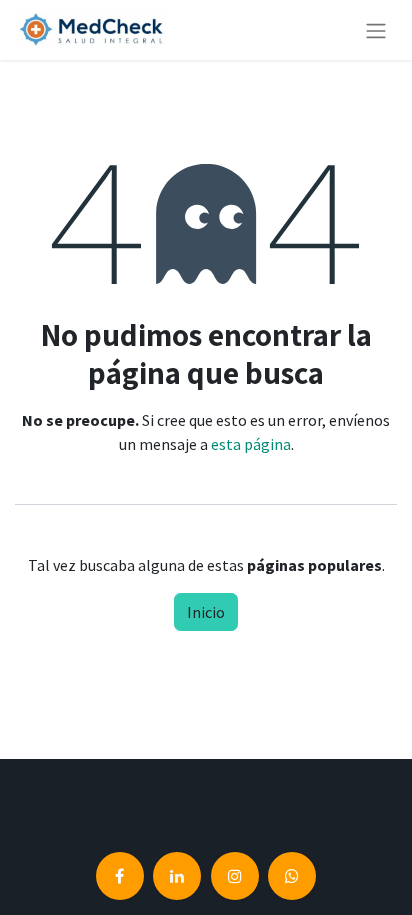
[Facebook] (120, 876)
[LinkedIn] (177, 876)
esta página (251, 444)
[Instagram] (235, 876)
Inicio (206, 612)
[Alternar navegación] (376, 30)
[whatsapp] (292, 876)
